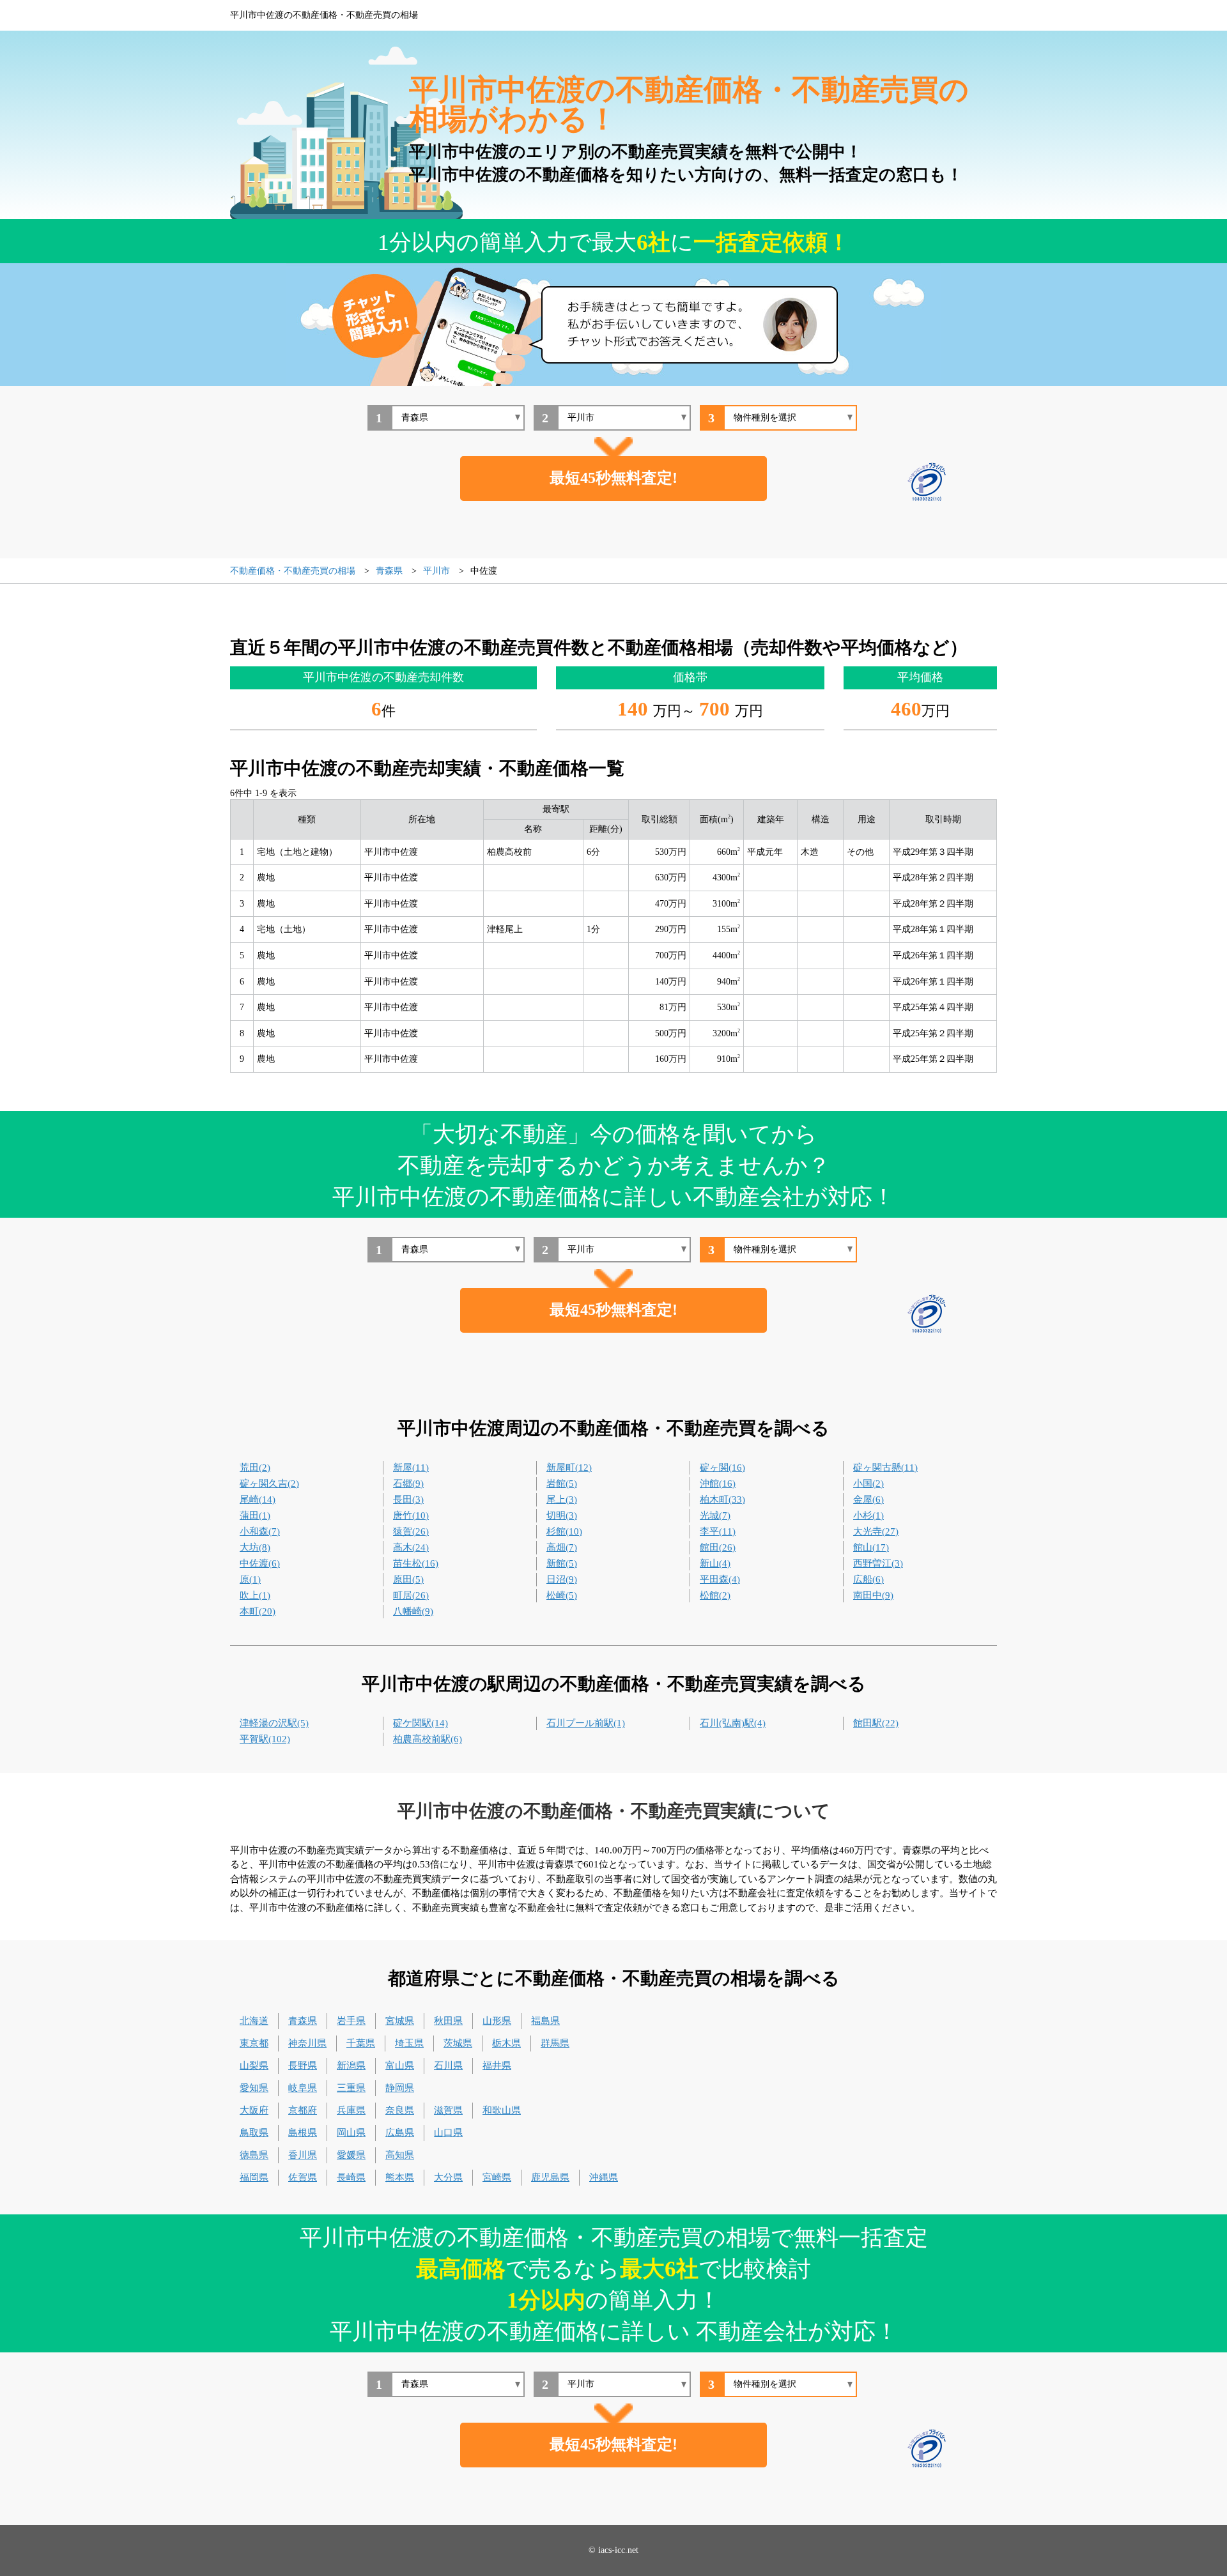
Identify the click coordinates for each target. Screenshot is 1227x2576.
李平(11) (718, 1531)
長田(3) (408, 1499)
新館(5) (562, 1563)
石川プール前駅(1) (586, 1723)
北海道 (254, 2021)
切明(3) (562, 1515)
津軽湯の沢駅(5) (274, 1723)
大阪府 (254, 2110)
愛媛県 (351, 2155)
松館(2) (715, 1595)
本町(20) (258, 1611)
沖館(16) (718, 1483)
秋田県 (448, 2021)
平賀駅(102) (265, 1739)
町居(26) (411, 1595)
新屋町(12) (569, 1468)
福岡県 (254, 2177)
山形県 (497, 2021)
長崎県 (351, 2177)
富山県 (400, 2066)
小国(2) (868, 1483)
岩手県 (351, 2021)
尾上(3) (562, 1499)
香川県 (303, 2155)
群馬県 (555, 2043)
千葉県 (361, 2043)
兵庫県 (351, 2110)
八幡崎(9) (413, 1611)
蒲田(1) (255, 1515)
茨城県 (458, 2043)
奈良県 (400, 2110)
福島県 (545, 2021)
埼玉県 (409, 2043)
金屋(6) (868, 1499)
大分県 (448, 2177)
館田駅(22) (876, 1723)
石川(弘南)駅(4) (733, 1723)
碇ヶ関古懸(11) (885, 1468)
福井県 (497, 2066)
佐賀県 (303, 2177)
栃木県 (506, 2043)
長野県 (303, 2066)
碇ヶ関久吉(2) (269, 1483)
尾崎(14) (258, 1499)
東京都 (254, 2043)
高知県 (400, 2155)
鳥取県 (254, 2133)
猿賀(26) (411, 1531)
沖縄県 (604, 2177)
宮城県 (400, 2021)
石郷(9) (408, 1483)
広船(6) (868, 1579)
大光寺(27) (876, 1531)
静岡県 (400, 2088)
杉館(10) (564, 1531)
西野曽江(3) (878, 1563)
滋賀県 (448, 2110)
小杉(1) (868, 1515)
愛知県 (254, 2088)
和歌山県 (502, 2110)
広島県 (400, 2133)
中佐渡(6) (260, 1563)
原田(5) (408, 1579)
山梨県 (254, 2066)
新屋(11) (411, 1468)
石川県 (448, 2066)
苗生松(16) (416, 1563)
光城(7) (715, 1515)
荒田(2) (255, 1468)
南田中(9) (873, 1595)
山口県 (448, 2133)
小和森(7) (260, 1531)
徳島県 (254, 2155)
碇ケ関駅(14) (421, 1723)
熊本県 (400, 2177)
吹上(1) (255, 1595)
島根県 (303, 2133)
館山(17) (871, 1547)
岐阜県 (303, 2088)
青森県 (303, 2021)
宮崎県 (497, 2177)
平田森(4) (720, 1579)
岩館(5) (562, 1483)
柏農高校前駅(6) (428, 1739)
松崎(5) (562, 1595)
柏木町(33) (722, 1499)
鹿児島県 (550, 2177)
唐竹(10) (411, 1515)
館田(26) (718, 1547)
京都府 (303, 2110)
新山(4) (715, 1563)
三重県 (351, 2088)
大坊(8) (255, 1547)
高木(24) (411, 1547)
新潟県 (351, 2066)
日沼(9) (562, 1579)
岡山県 (351, 2133)
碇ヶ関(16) (722, 1468)
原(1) (250, 1579)
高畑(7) (562, 1547)
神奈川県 (307, 2043)
